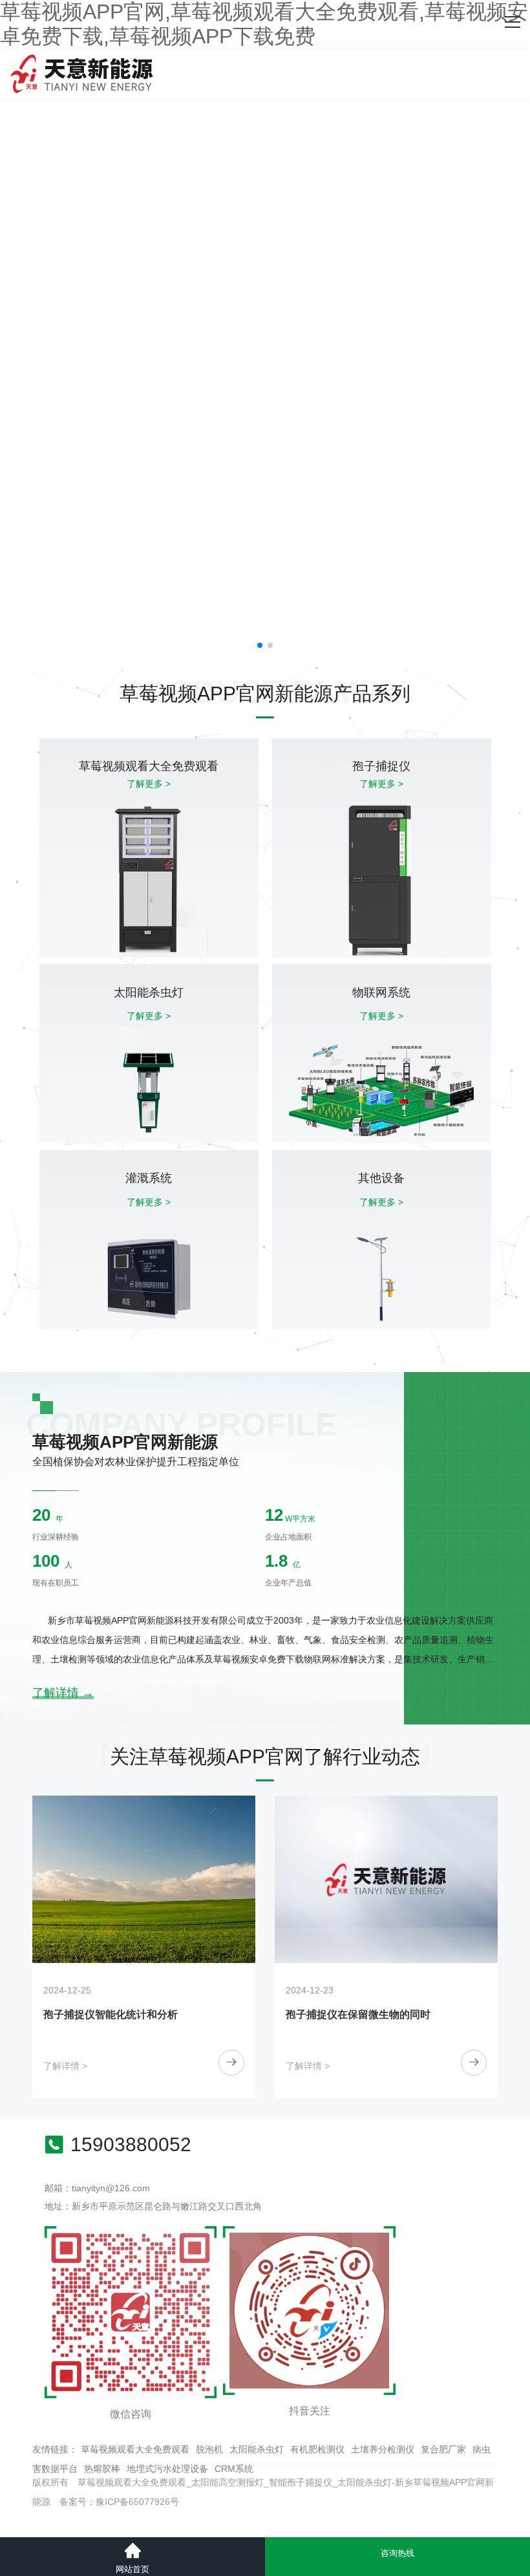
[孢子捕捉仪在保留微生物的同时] (225, 1879)
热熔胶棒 (102, 2469)
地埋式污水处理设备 (167, 2469)
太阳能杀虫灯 (257, 2449)
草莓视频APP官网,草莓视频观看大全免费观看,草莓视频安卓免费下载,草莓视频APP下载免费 (264, 24)
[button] (260, 645)
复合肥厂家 (443, 2449)
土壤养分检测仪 (383, 2449)
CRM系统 (234, 2469)
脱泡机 (209, 2449)
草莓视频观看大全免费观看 (135, 2449)
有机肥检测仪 (317, 2449)
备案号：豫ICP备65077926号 (119, 2502)
